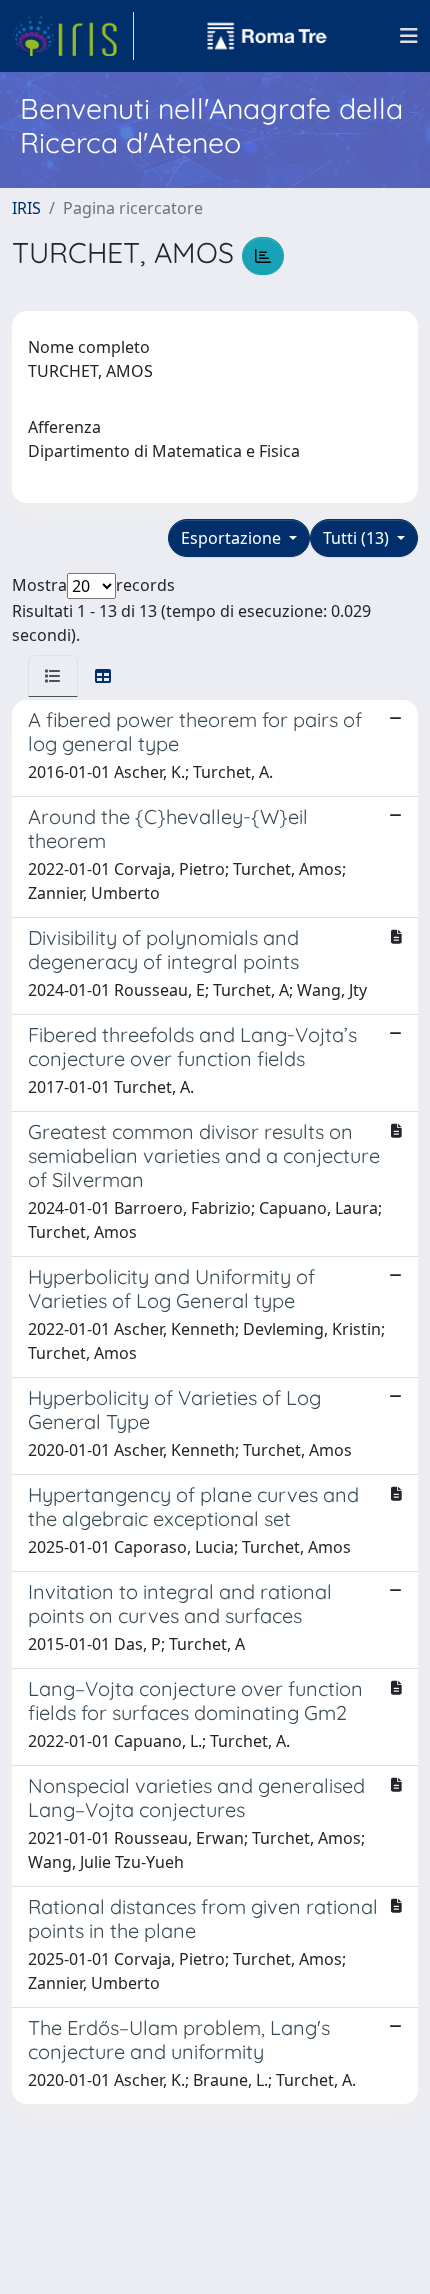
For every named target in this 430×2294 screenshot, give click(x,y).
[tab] (53, 676)
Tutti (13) (358, 538)
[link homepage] (73, 36)
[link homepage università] (267, 36)
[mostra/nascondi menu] (409, 36)
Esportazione (233, 538)
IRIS (26, 208)
